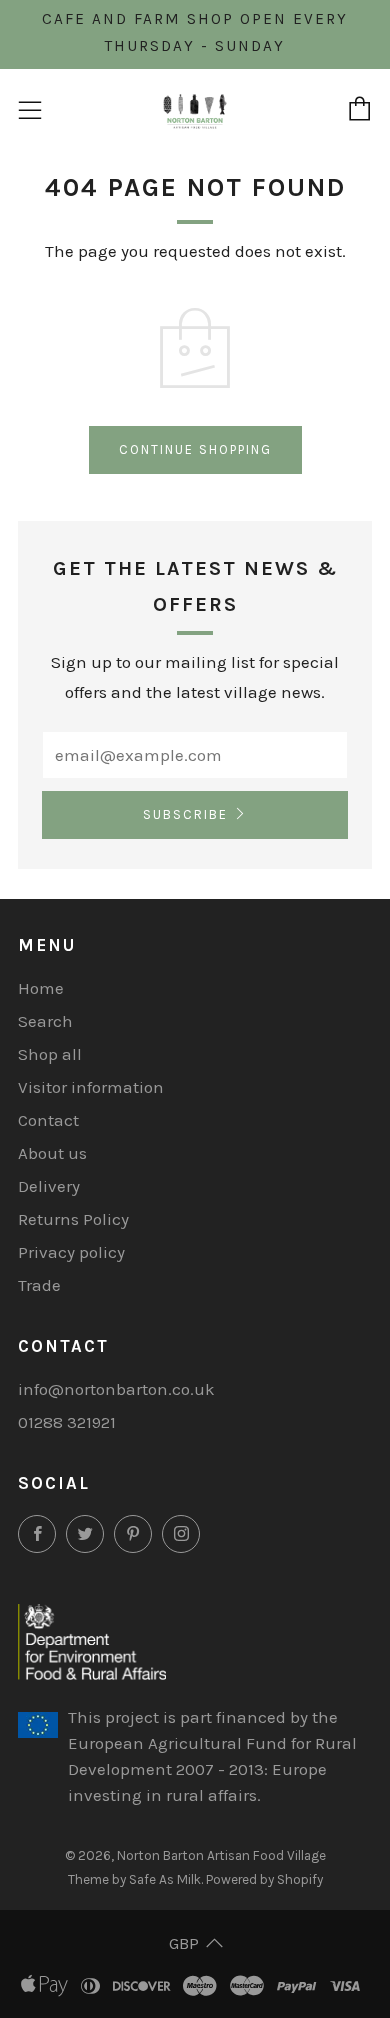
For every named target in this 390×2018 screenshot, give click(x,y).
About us (52, 1153)
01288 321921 (67, 1422)
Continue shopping (195, 449)
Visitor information (91, 1087)
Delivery (49, 1186)
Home (41, 988)
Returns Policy (73, 1219)
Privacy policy (71, 1252)
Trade (39, 1285)
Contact (48, 1120)
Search (45, 1021)
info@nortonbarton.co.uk (116, 1389)
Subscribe (185, 814)
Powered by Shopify (264, 1879)
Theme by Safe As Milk (134, 1879)
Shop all (50, 1054)
